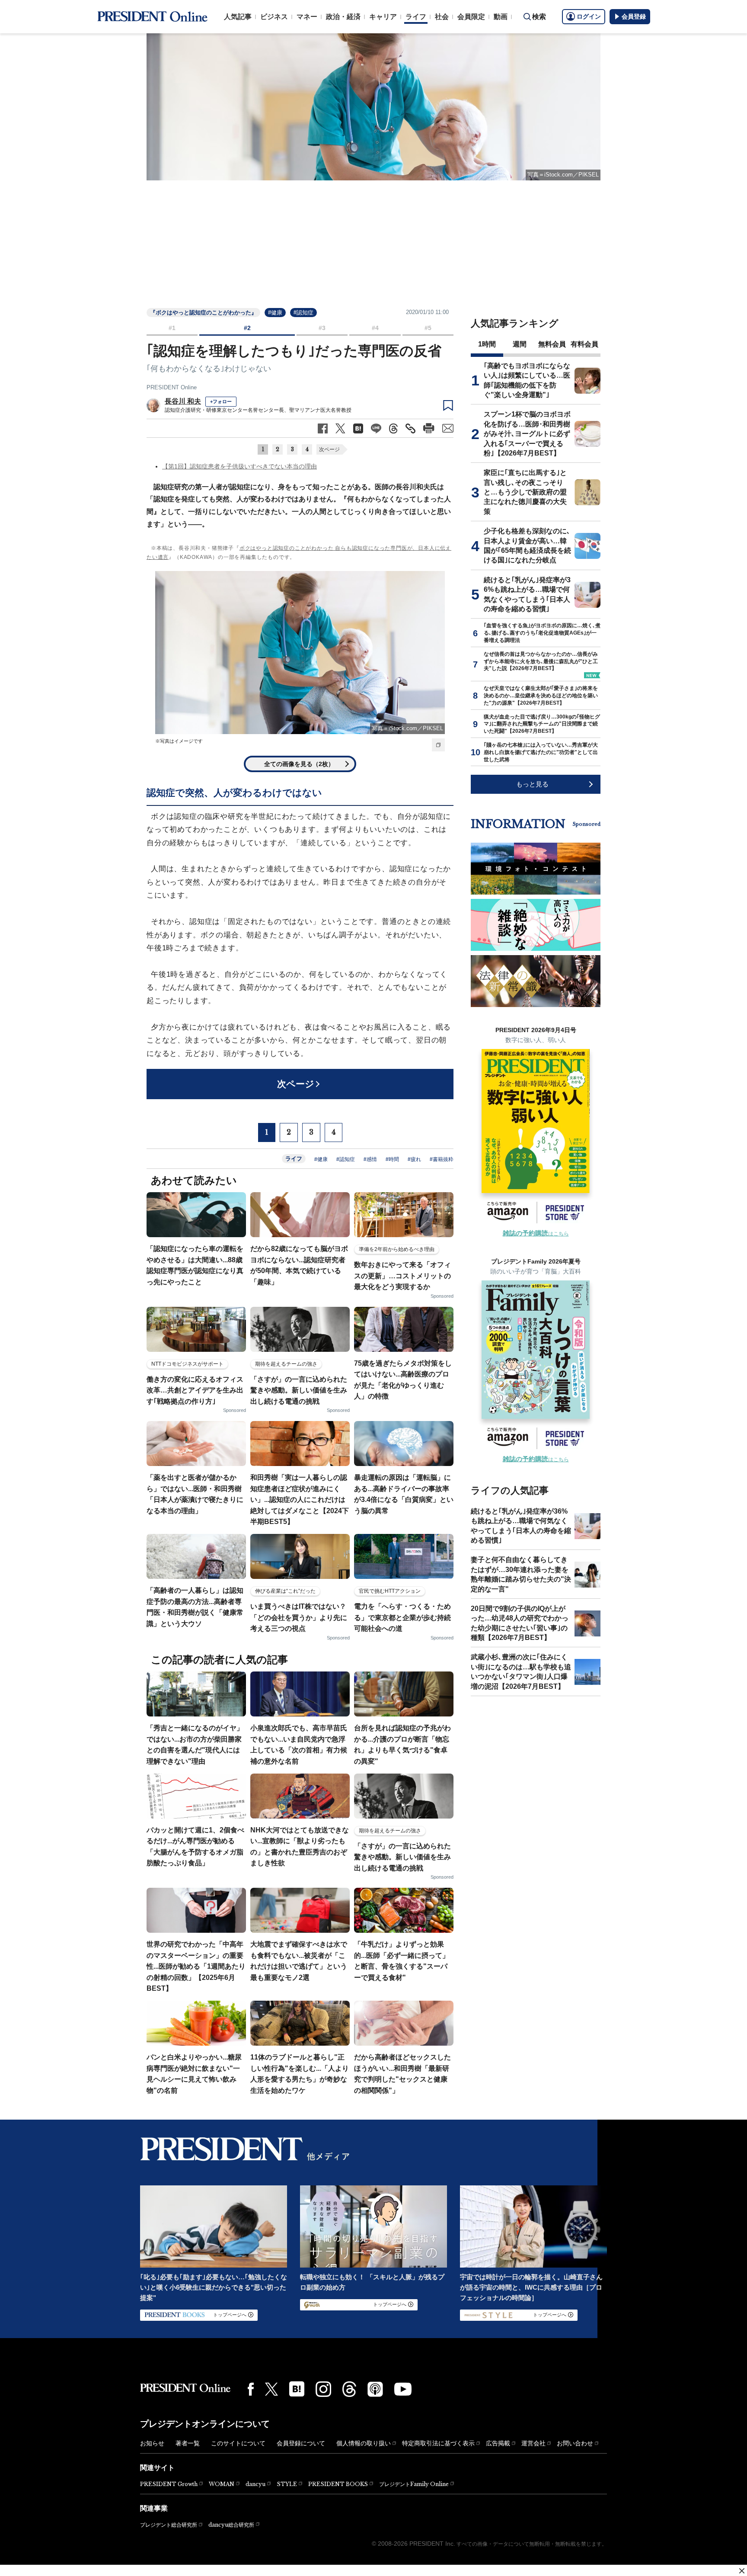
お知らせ (152, 2443)
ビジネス (274, 17)
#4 (375, 328)
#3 (322, 328)
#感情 (370, 1159)
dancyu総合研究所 (231, 2525)
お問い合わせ (575, 2443)
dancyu (255, 2484)
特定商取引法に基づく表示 (438, 2443)
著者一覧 (188, 2443)
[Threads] (349, 2389)
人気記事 (238, 17)
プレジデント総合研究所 (169, 2525)
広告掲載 (498, 2443)
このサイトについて (238, 2443)
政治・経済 (343, 17)
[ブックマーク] (448, 406)
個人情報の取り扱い (364, 2443)
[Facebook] (251, 2389)
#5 (428, 328)
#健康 (275, 313)
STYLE (287, 2484)
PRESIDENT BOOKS (338, 2484)
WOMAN (222, 2484)
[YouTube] (403, 2389)
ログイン (589, 16)
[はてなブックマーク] (297, 2389)
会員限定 (471, 17)
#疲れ (414, 1159)
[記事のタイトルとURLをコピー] (410, 428)
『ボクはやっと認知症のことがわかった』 (203, 313)
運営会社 (533, 2443)
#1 (172, 328)
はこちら (536, 1234)
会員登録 (634, 16)
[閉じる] (742, 2571)
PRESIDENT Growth (169, 2484)
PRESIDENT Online (172, 387)
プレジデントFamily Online (414, 2484)
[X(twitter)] (271, 2389)
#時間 (392, 1159)
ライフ (416, 17)
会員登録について (301, 2443)
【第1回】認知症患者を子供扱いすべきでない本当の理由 (239, 466)
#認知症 (303, 313)
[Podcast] (375, 2389)
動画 (501, 17)
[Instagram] (323, 2389)
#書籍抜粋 (442, 1159)
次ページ (329, 449)
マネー (307, 17)
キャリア (383, 17)
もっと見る (532, 784)
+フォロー (221, 401)
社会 (442, 17)
